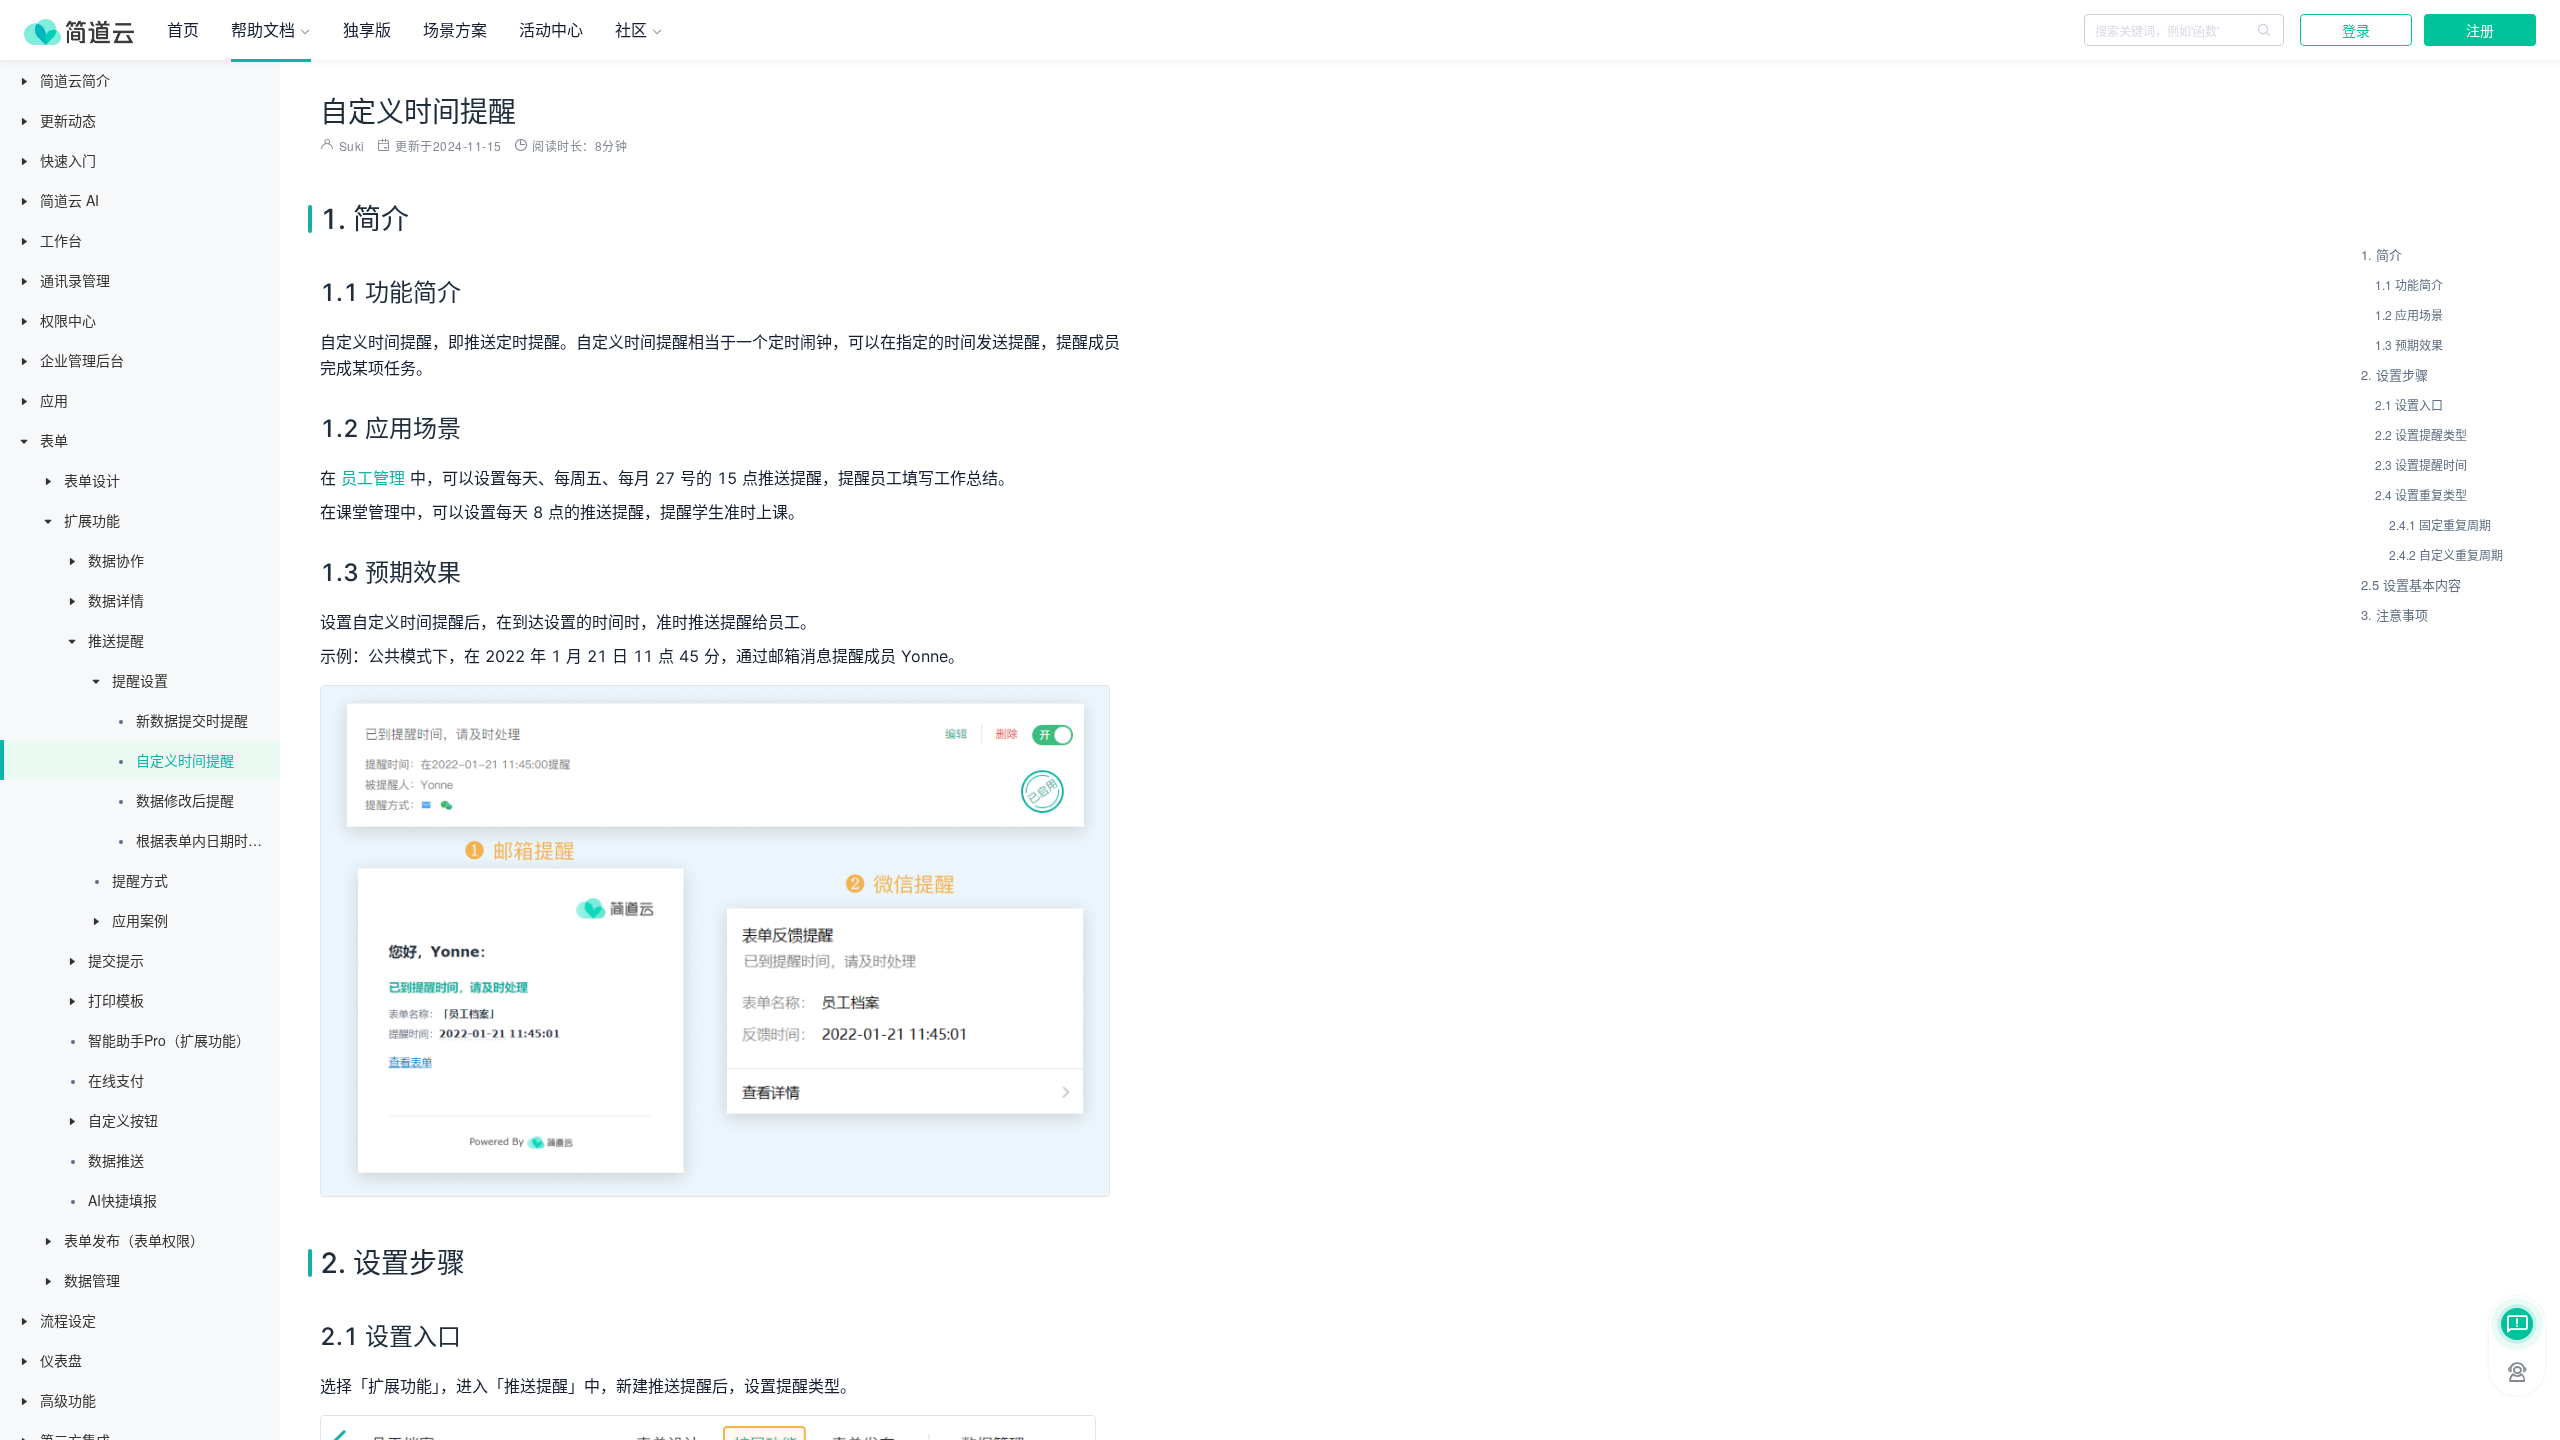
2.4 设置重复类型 (2421, 494)
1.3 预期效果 (2409, 344)
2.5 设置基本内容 (2411, 584)
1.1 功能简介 (2409, 284)
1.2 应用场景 (2409, 314)
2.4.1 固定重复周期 (2440, 524)
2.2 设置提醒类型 (2421, 434)
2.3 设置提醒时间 (2421, 464)
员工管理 (373, 478)
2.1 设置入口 (2409, 404)
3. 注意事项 (2394, 614)
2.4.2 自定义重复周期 (2446, 554)
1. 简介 (2381, 254)
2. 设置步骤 (2394, 374)
